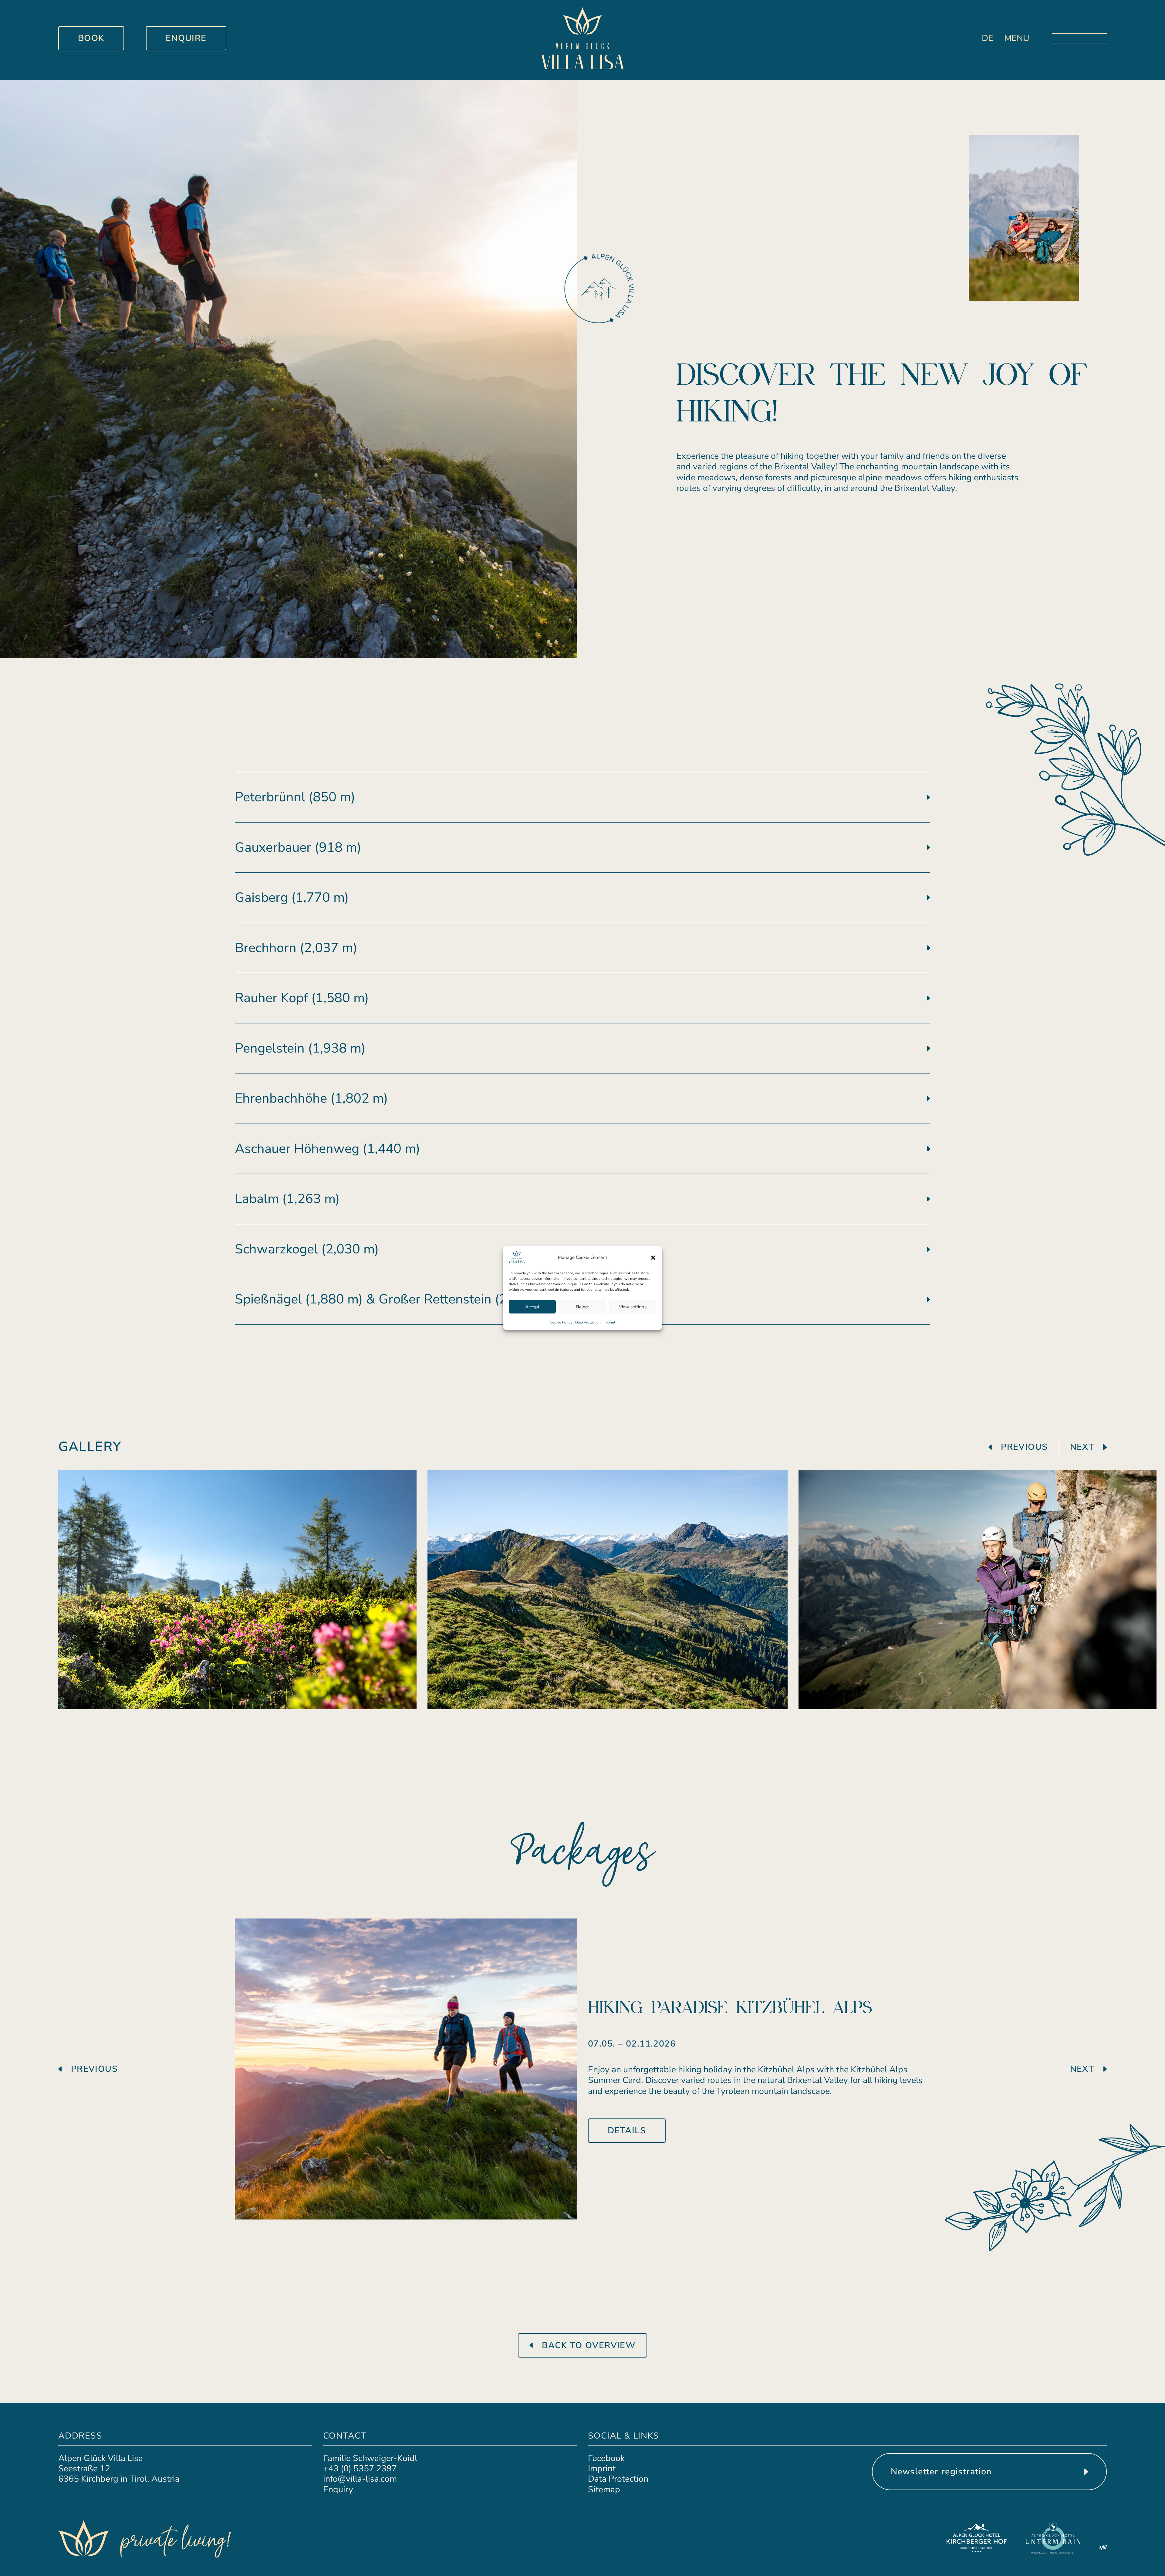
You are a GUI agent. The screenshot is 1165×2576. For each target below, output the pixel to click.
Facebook (606, 2458)
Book (91, 38)
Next (1082, 1447)
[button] (653, 1258)
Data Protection (588, 1322)
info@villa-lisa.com (360, 2479)
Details (627, 2130)
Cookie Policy (561, 1322)
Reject (582, 1307)
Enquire (186, 38)
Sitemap (604, 2489)
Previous (1024, 1447)
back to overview (589, 2345)
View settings (633, 1307)
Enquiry (338, 2489)
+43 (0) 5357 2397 (360, 2468)
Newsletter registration (941, 2471)
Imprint (610, 1322)
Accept (532, 1307)
